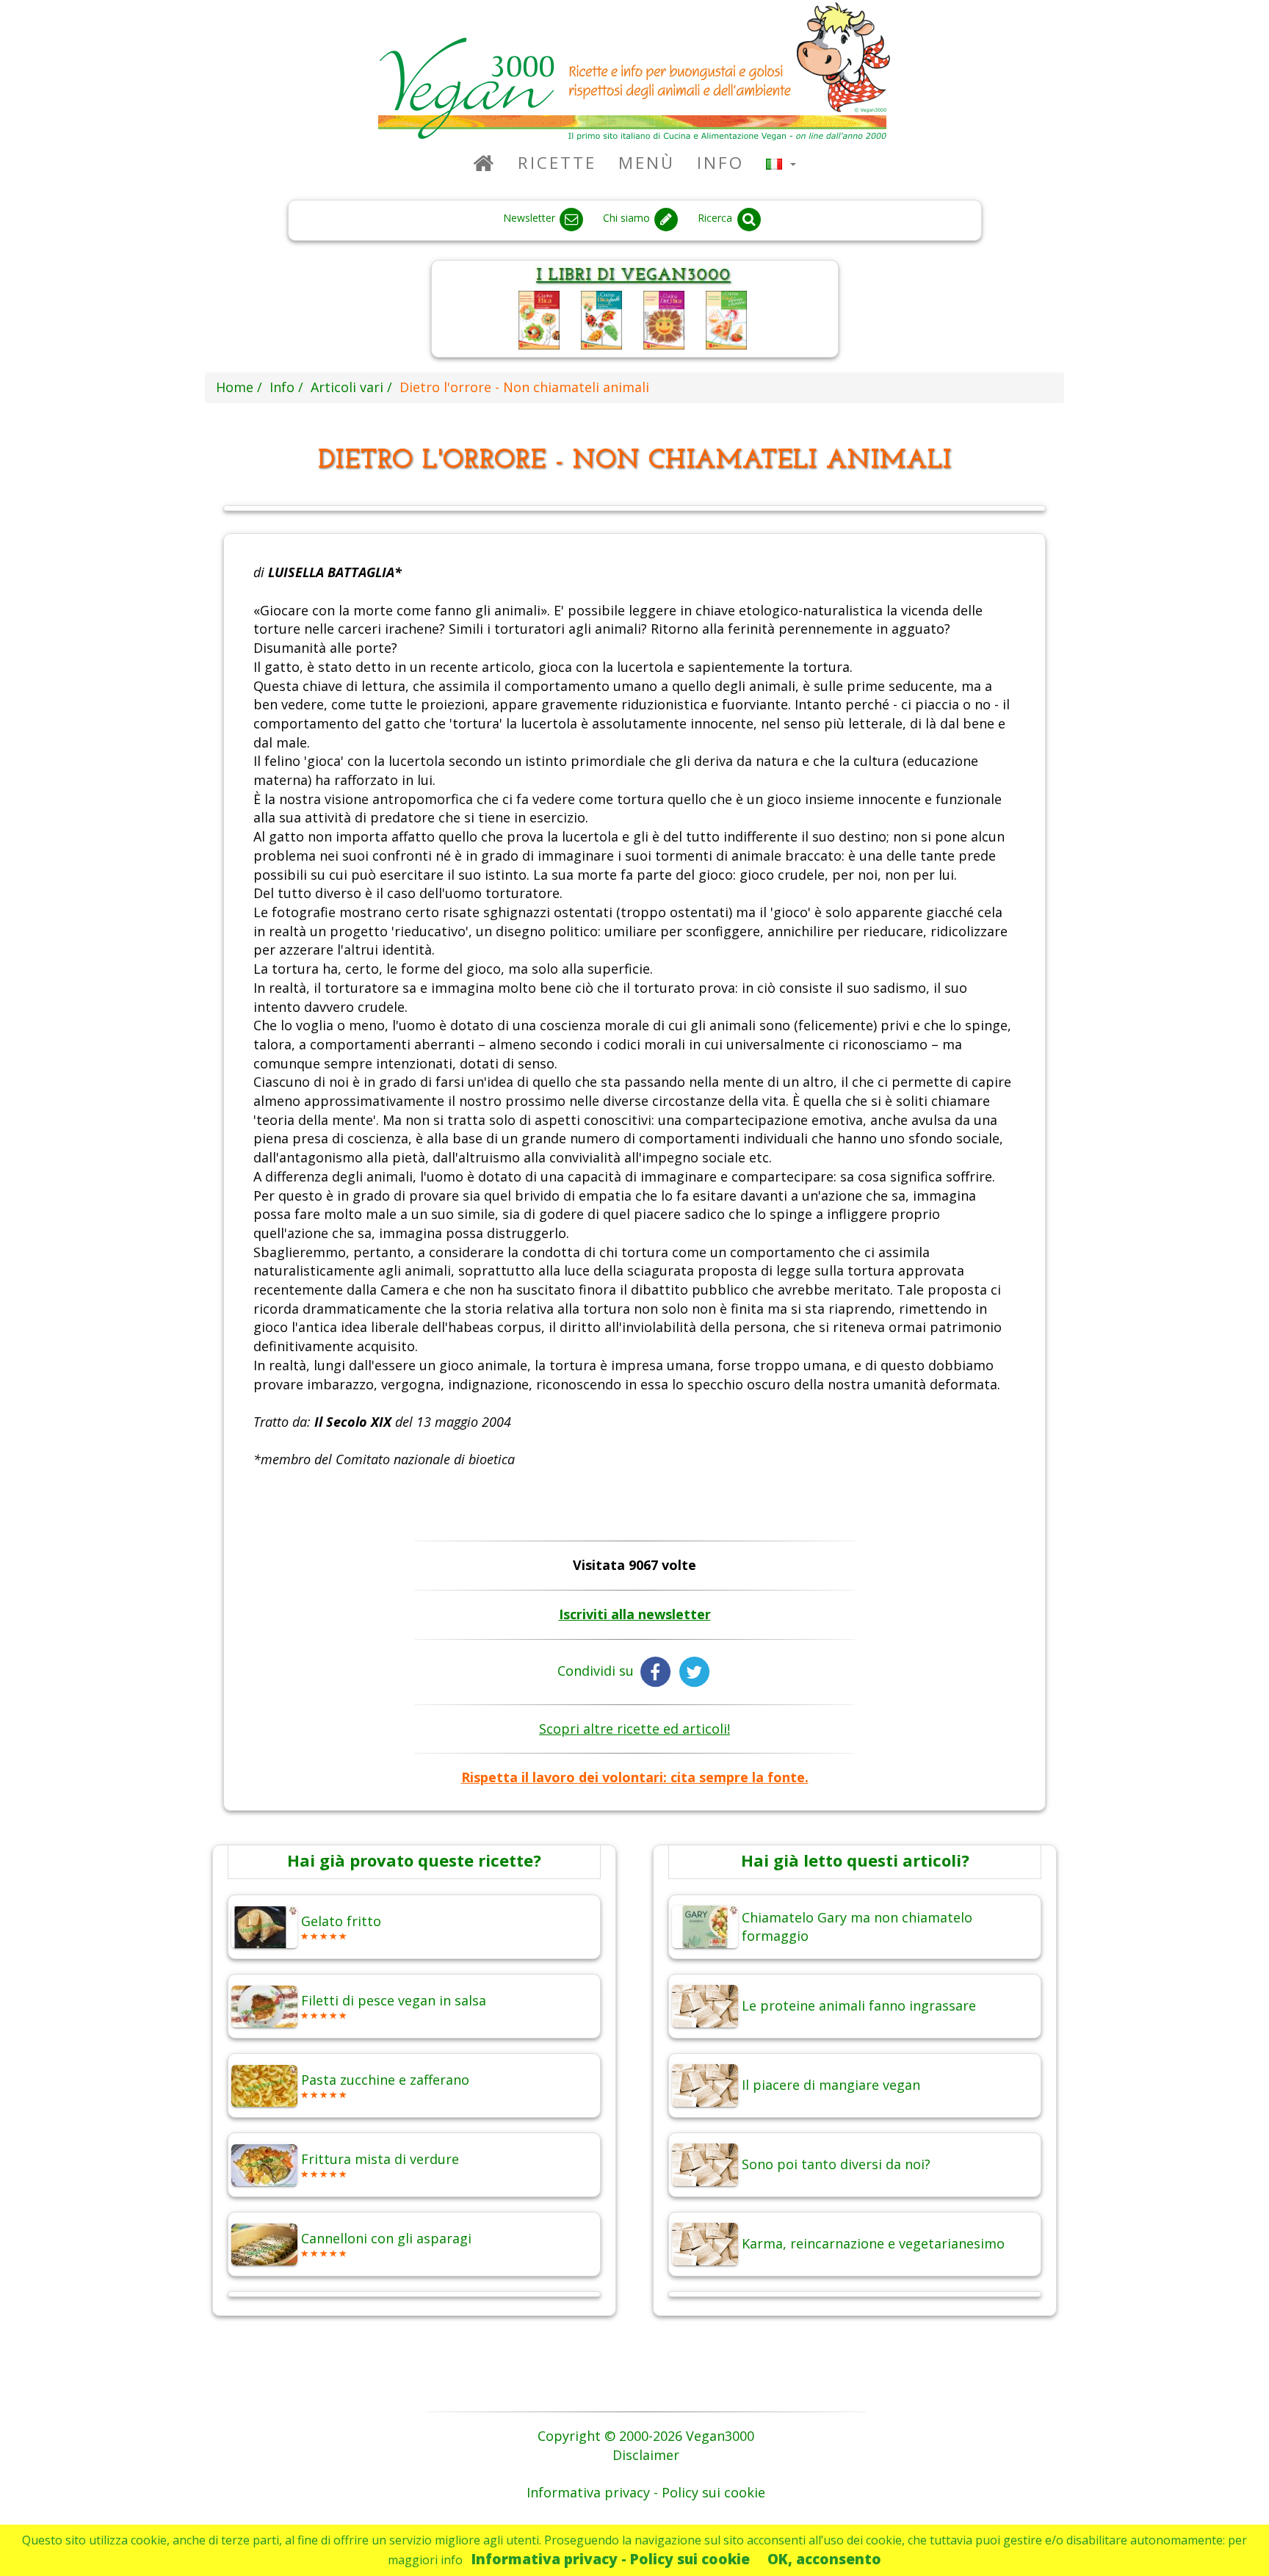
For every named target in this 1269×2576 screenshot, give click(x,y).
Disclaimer (646, 2455)
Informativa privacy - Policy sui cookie (611, 2559)
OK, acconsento (824, 2559)
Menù (647, 163)
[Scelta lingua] (781, 163)
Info (720, 163)
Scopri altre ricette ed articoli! (634, 1729)
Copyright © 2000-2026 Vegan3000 (646, 2436)
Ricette (557, 163)
